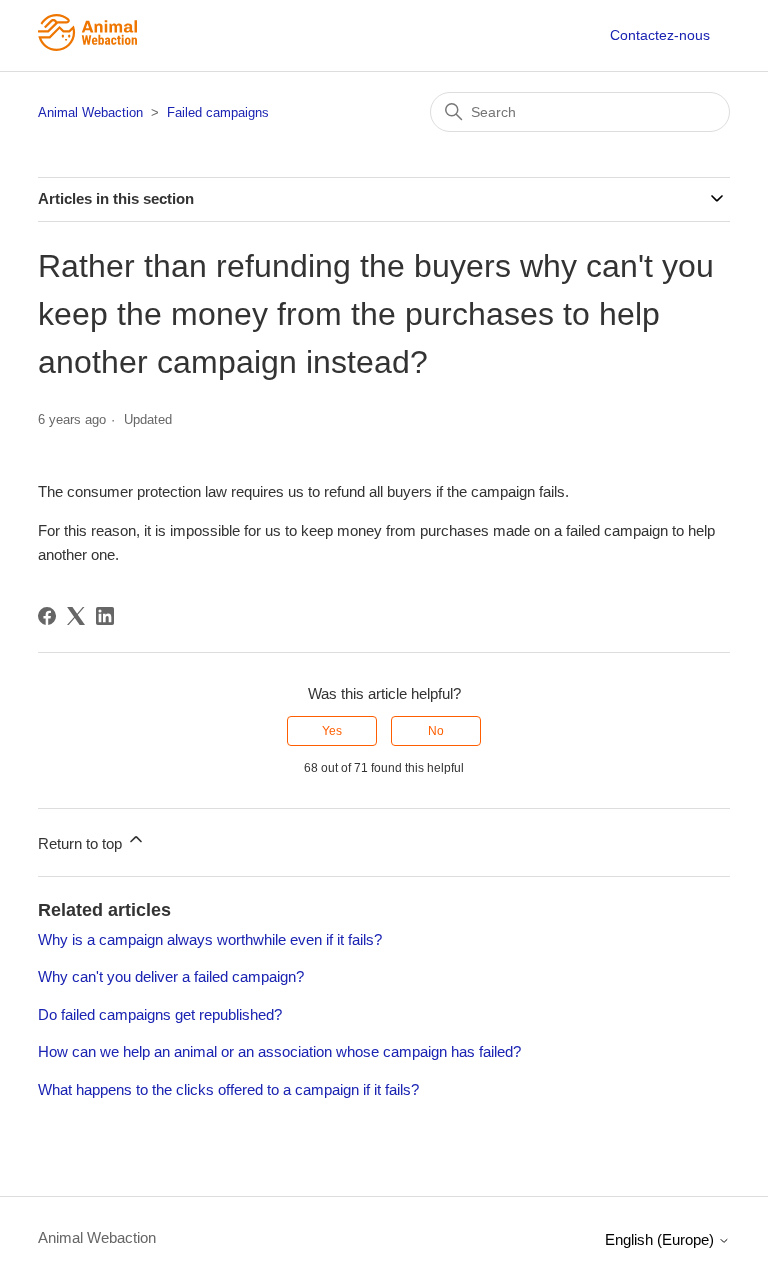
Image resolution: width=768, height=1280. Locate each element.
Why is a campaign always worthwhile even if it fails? (210, 939)
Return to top (82, 843)
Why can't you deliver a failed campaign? (171, 976)
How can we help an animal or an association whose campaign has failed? (279, 1051)
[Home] (87, 45)
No (436, 731)
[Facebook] (47, 616)
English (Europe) (661, 1239)
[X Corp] (76, 616)
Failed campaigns (218, 112)
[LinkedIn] (105, 616)
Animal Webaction (90, 112)
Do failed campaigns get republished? (160, 1014)
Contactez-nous (660, 35)
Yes (332, 731)
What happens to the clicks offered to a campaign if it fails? (228, 1089)
